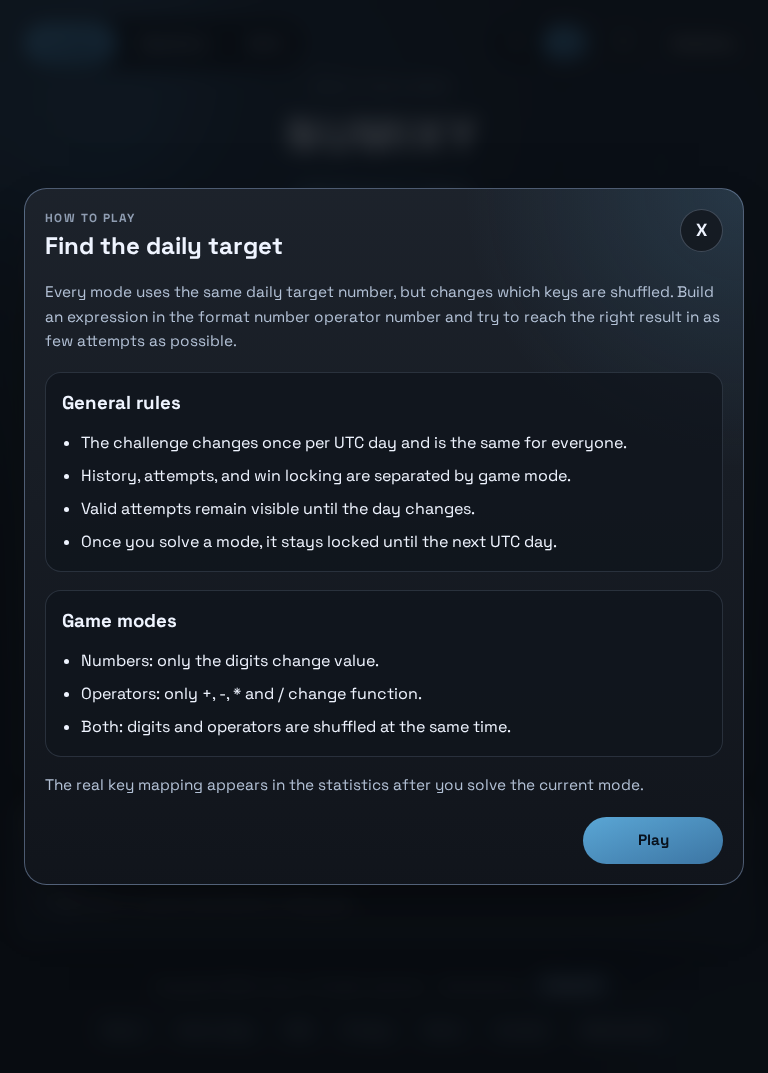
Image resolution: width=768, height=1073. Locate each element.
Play (653, 839)
